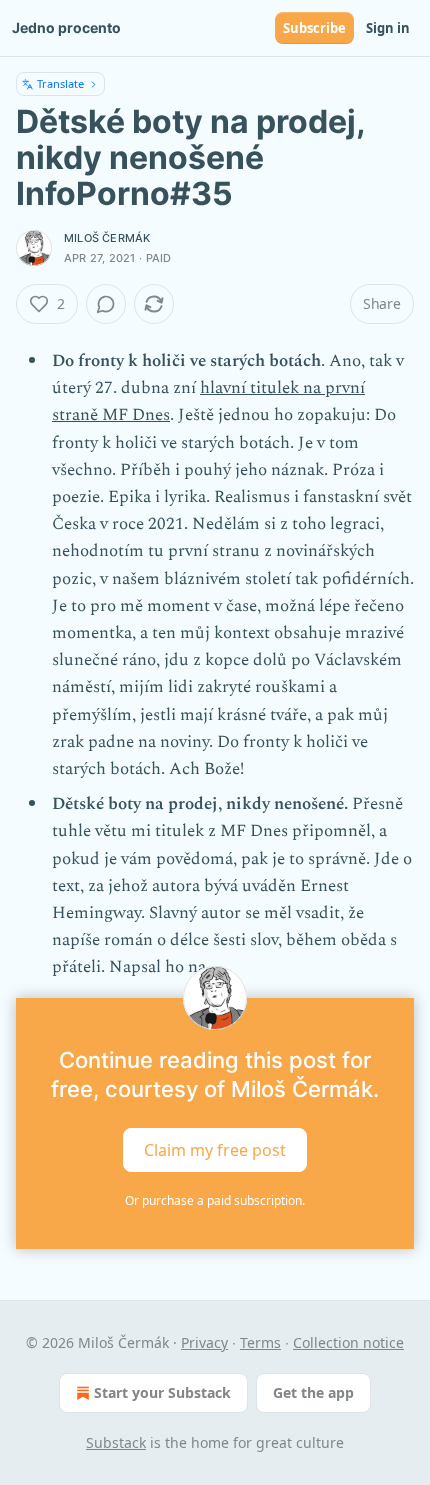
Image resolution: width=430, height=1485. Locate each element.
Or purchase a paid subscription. (215, 1200)
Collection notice (348, 1342)
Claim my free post (215, 1149)
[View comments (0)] (106, 304)
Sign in (388, 28)
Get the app (313, 1392)
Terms (260, 1342)
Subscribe (314, 28)
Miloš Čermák (107, 238)
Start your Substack (162, 1392)
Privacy (204, 1342)
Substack (116, 1442)
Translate (60, 83)
